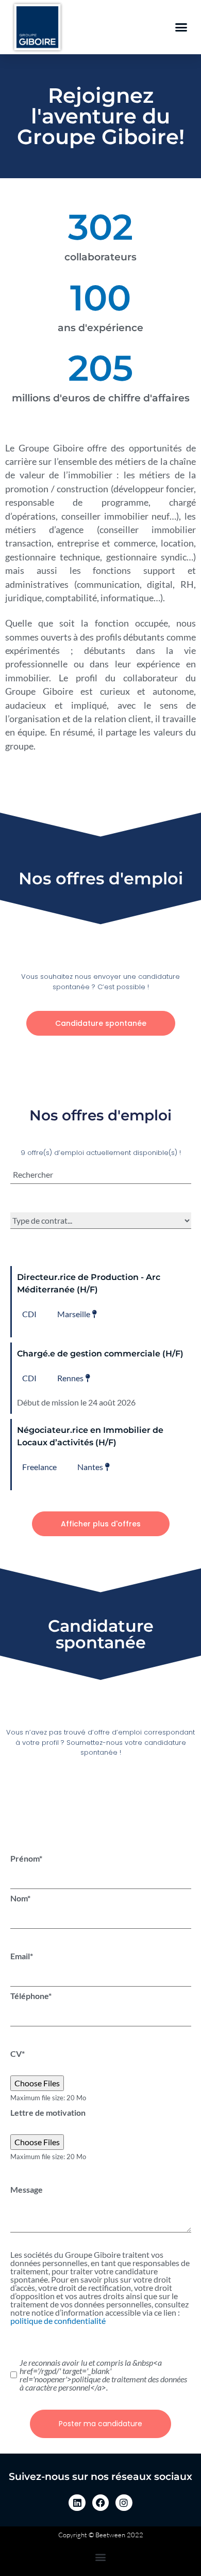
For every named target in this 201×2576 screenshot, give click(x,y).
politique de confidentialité (58, 2321)
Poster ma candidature (100, 2424)
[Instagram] (124, 2503)
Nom (20, 1898)
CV (18, 2054)
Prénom (26, 1859)
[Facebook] (100, 2503)
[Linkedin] (77, 2503)
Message (27, 2190)
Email (22, 1956)
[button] (181, 27)
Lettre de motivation (48, 2113)
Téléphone (31, 1996)
